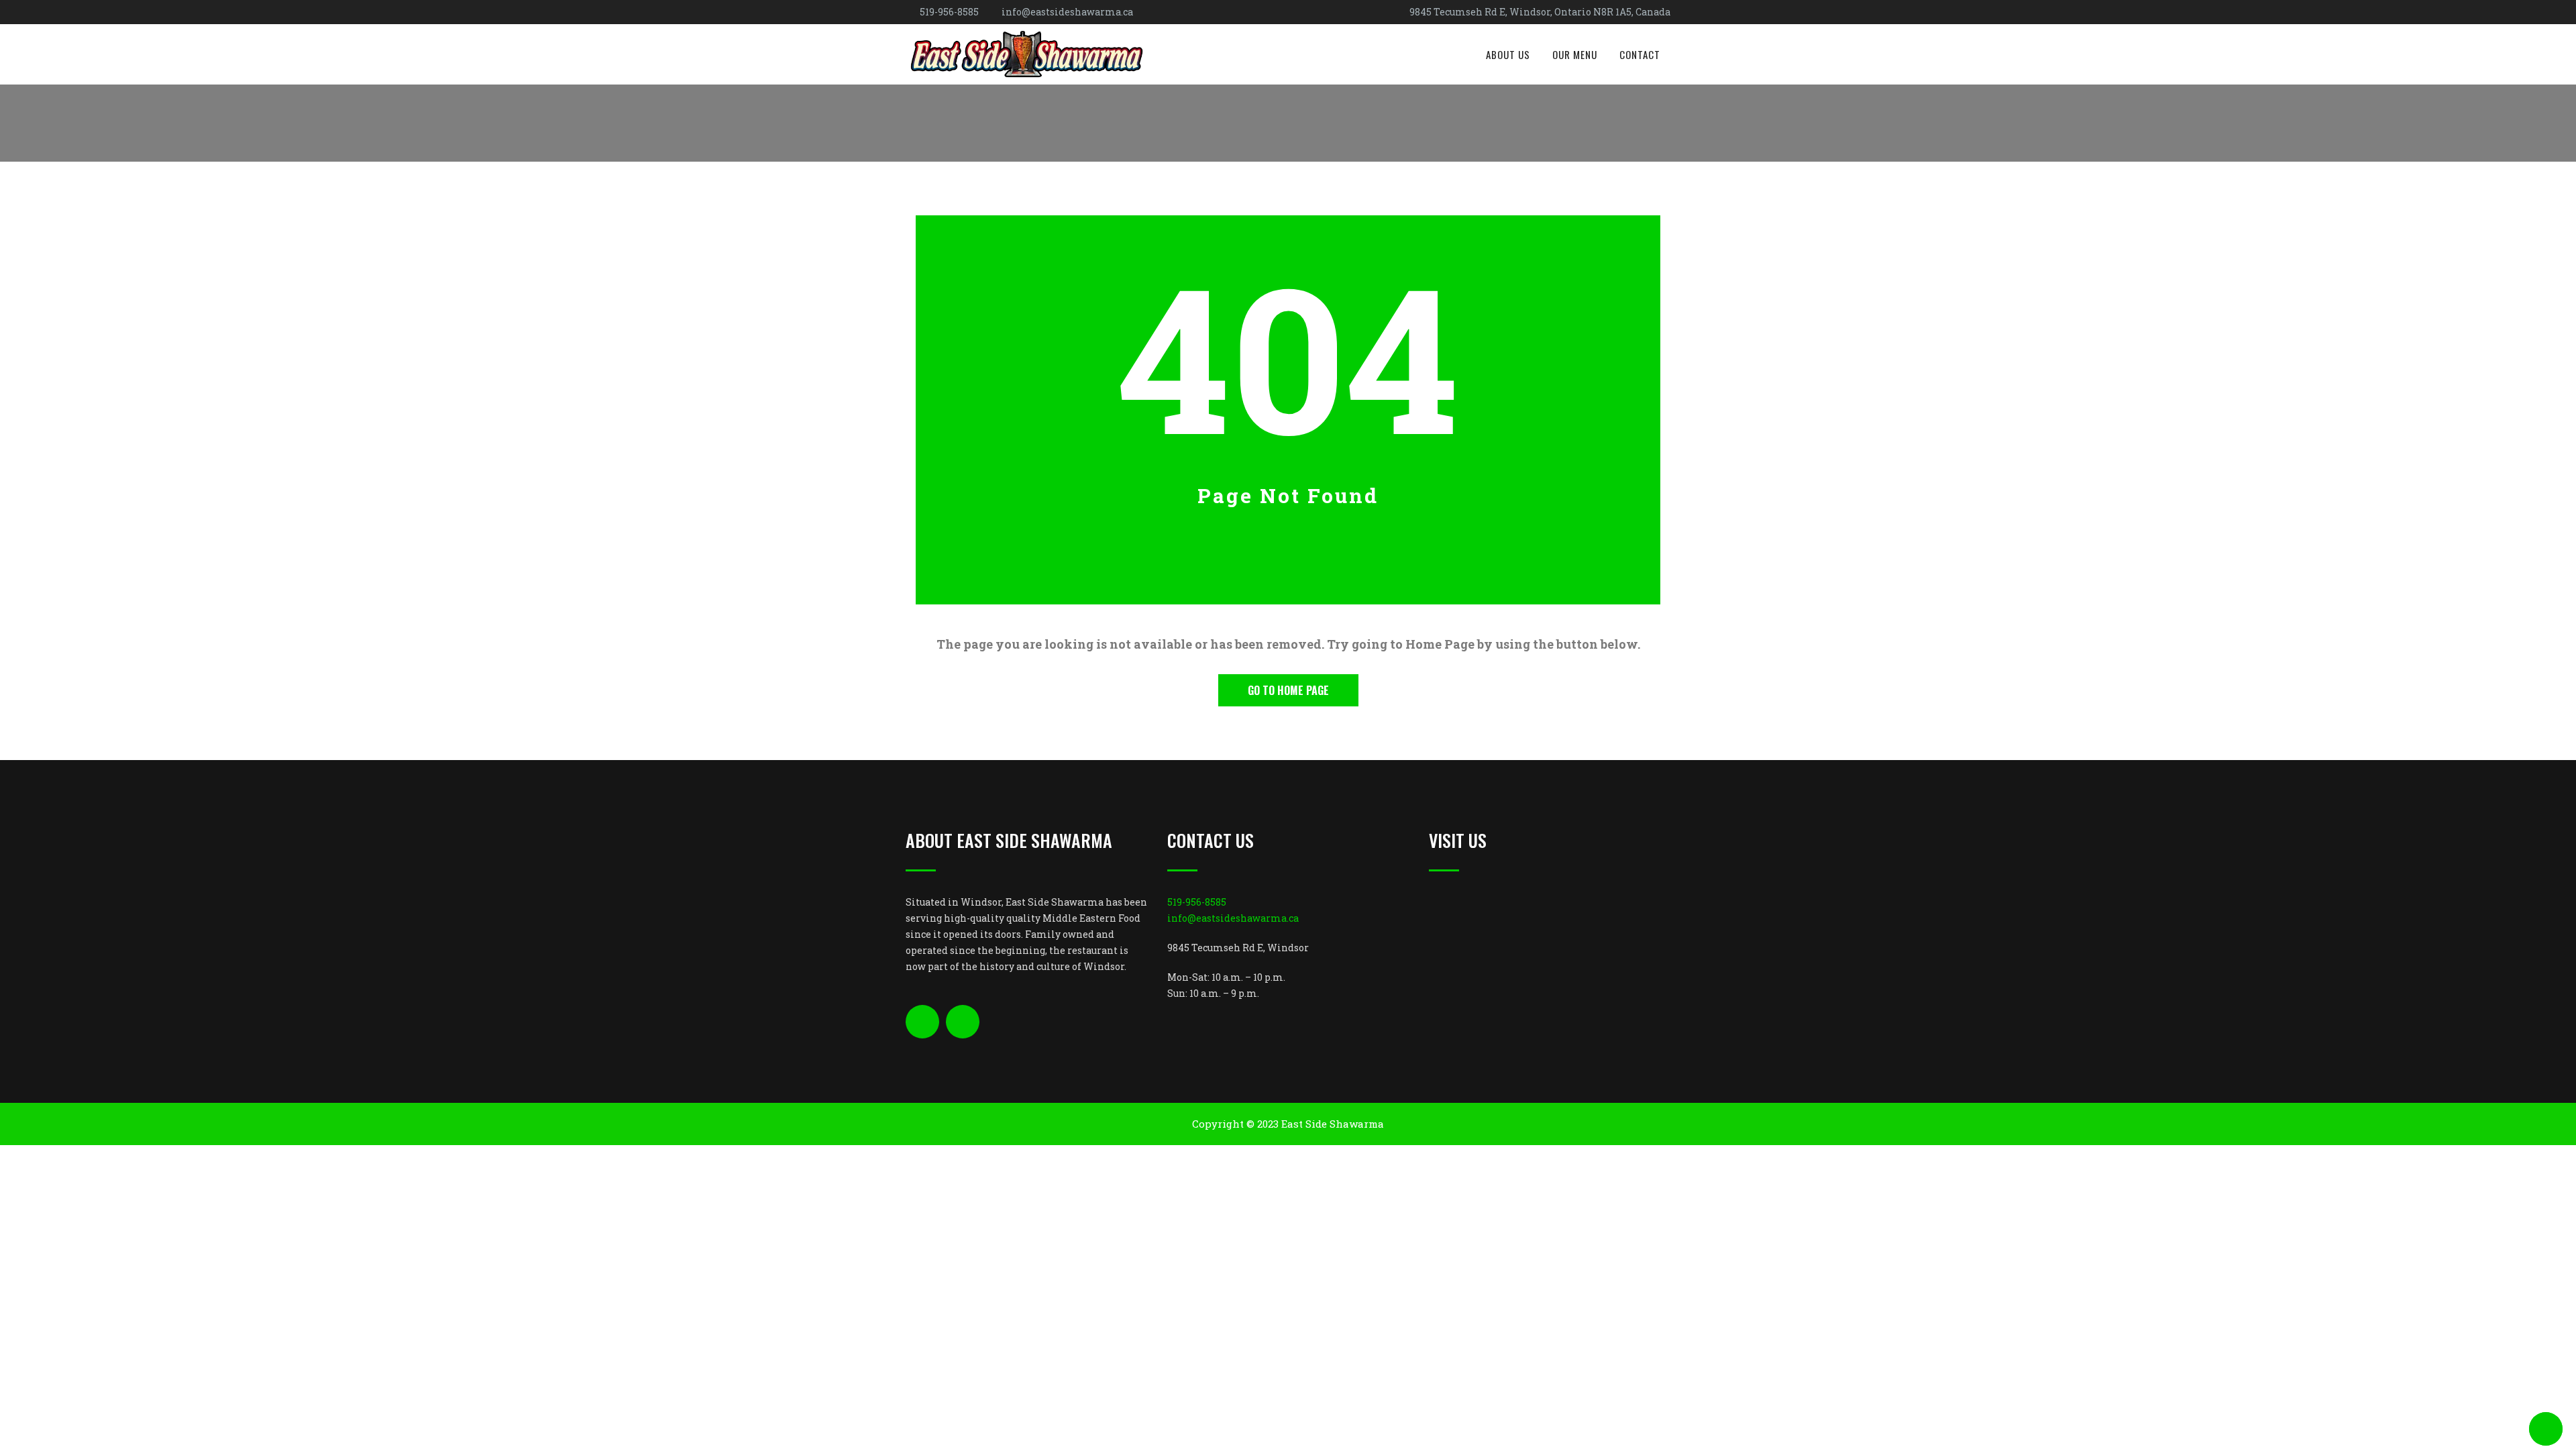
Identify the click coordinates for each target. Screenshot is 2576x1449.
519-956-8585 (949, 12)
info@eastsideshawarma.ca (1067, 12)
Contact (1640, 54)
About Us (1508, 54)
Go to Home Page (1288, 690)
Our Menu (1575, 54)
